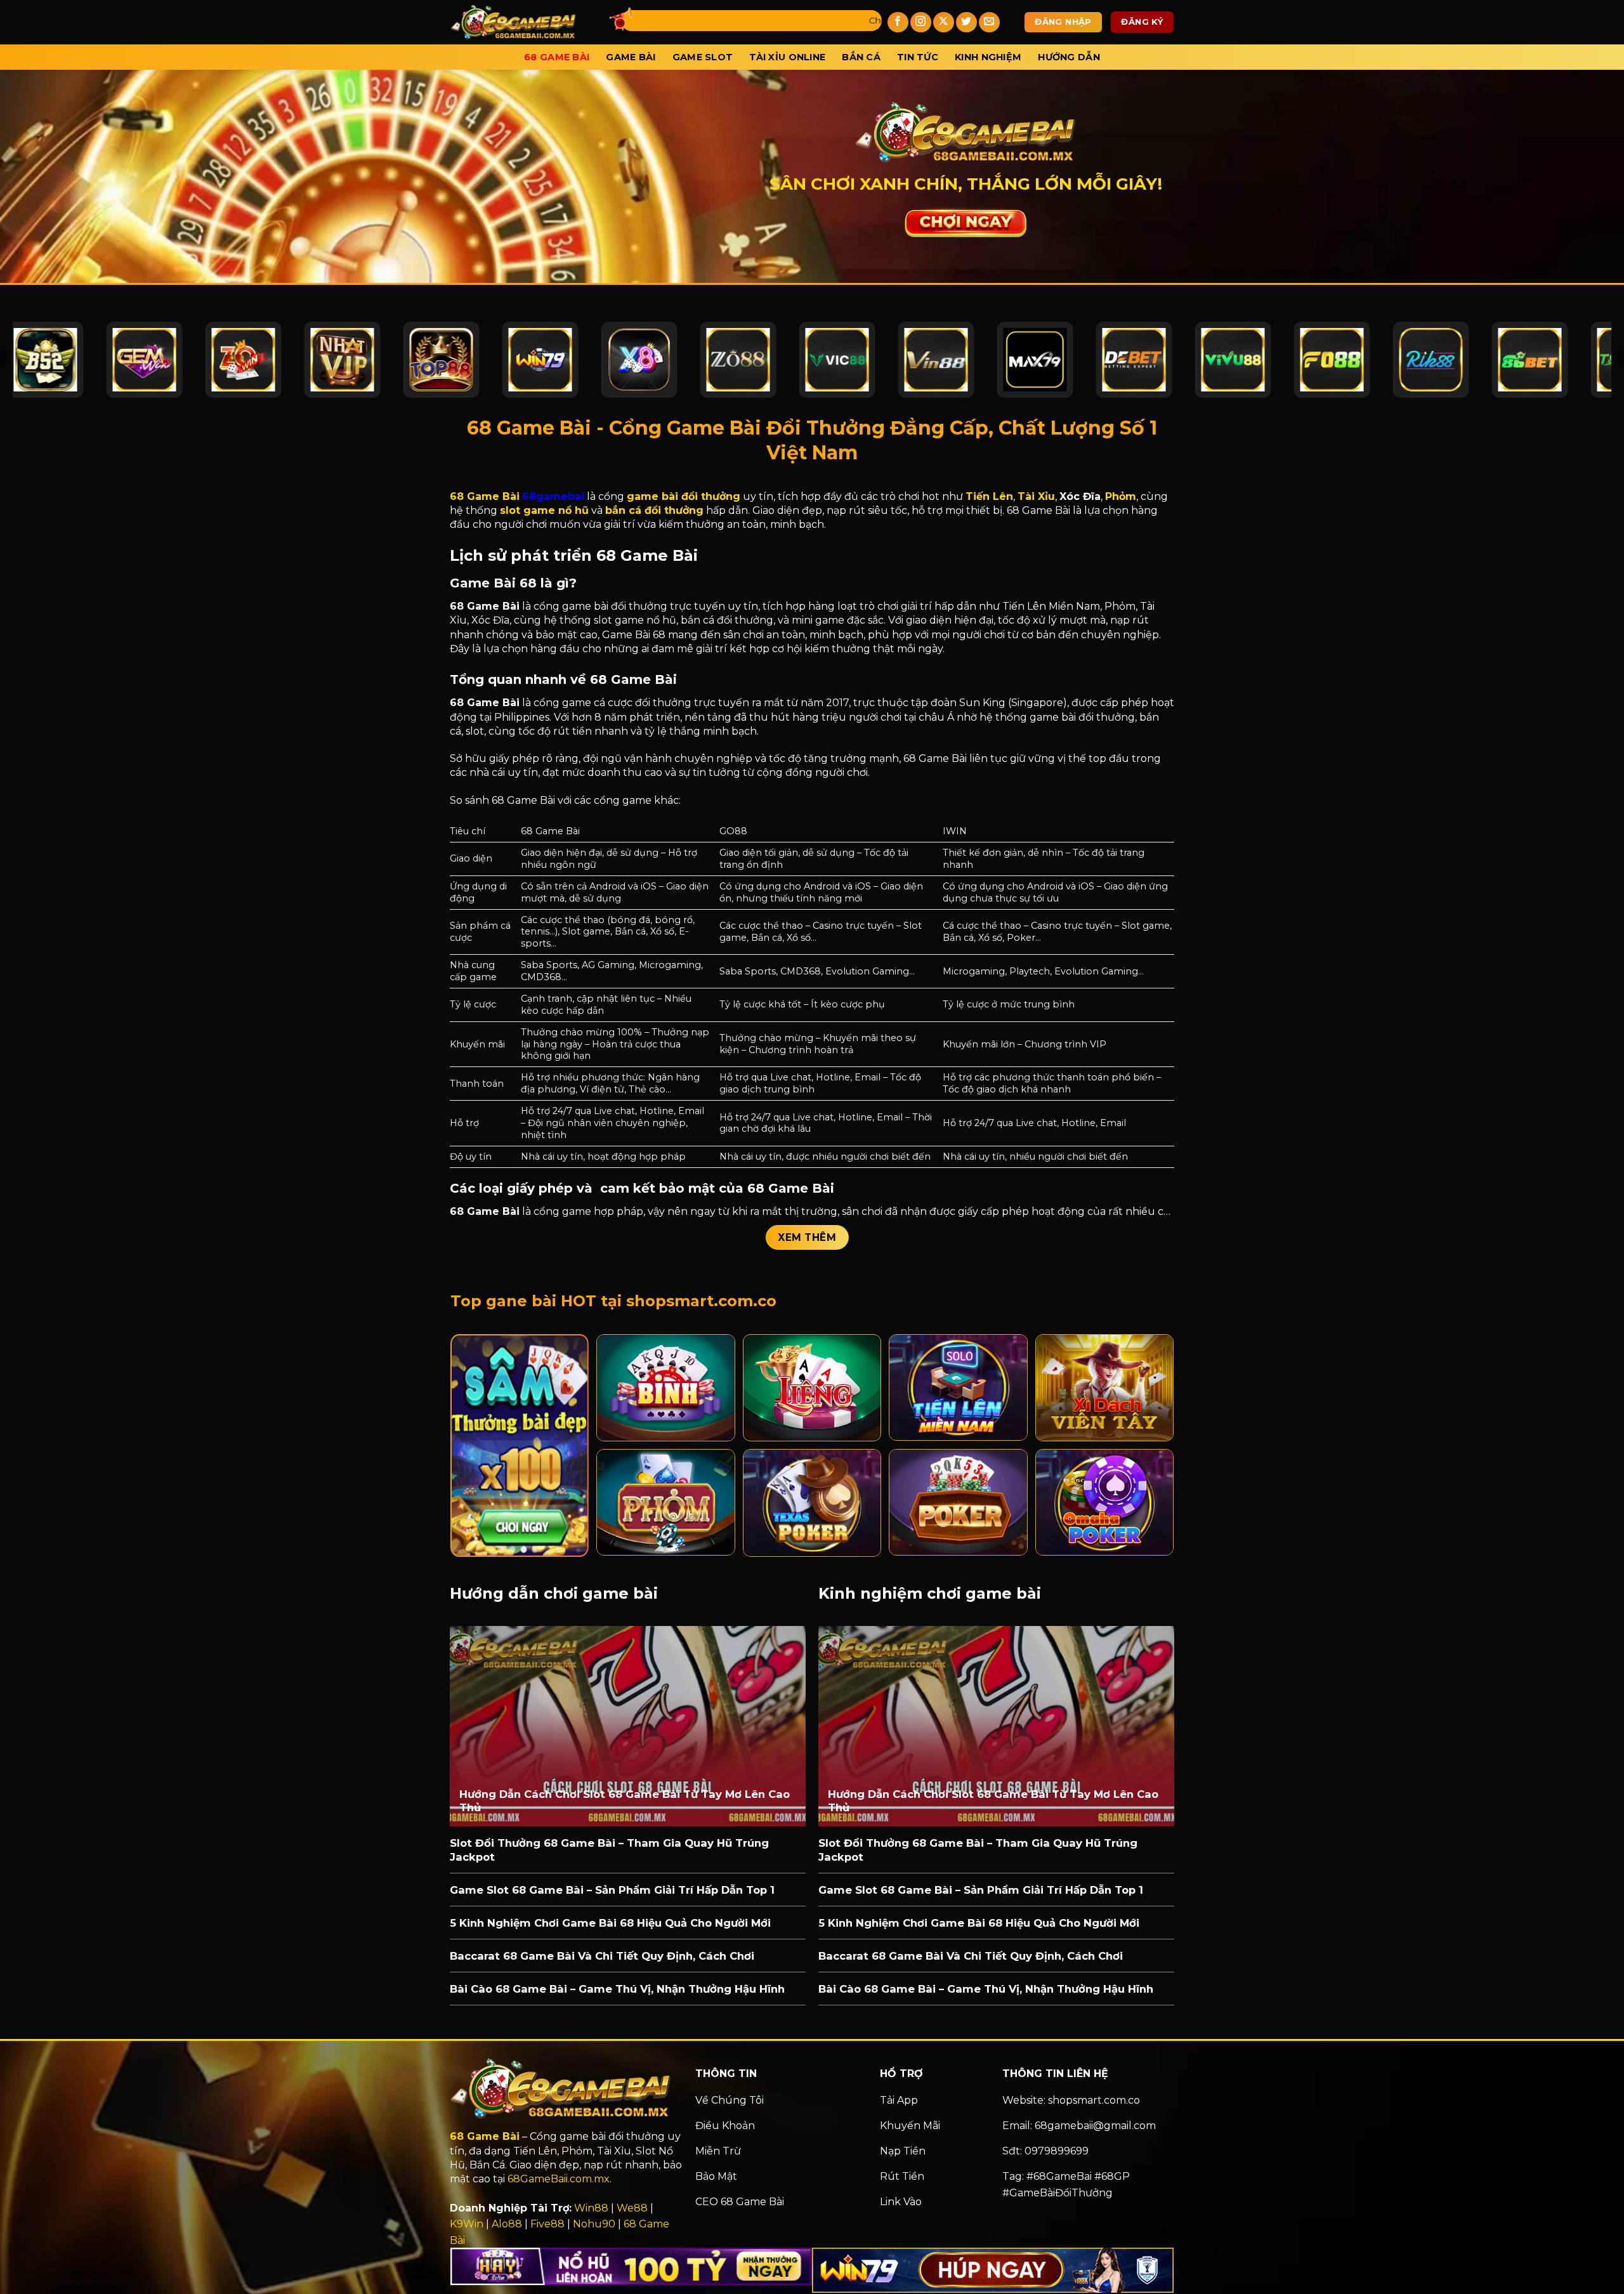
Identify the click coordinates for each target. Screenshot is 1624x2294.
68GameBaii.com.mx (559, 2179)
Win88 (591, 2208)
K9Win (467, 2224)
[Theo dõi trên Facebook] (898, 23)
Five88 (547, 2224)
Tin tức (918, 57)
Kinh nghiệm (988, 57)
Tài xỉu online (787, 57)
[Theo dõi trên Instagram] (921, 23)
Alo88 (507, 2224)
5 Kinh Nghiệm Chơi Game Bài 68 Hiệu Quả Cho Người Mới (610, 1923)
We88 (632, 2208)
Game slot (703, 57)
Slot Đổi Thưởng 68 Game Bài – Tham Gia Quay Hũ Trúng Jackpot (609, 1850)
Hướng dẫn (1069, 57)
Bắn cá (861, 57)
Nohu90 (594, 2224)
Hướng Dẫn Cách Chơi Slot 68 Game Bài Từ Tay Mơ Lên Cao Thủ (625, 1801)
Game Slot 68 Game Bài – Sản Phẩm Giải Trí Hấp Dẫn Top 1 (612, 1890)
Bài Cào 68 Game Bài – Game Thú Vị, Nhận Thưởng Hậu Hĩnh (617, 1989)
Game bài (631, 57)
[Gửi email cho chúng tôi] (989, 23)
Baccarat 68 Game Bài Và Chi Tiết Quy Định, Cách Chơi (602, 1956)
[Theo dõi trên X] (944, 23)
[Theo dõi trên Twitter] (966, 23)
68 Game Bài (557, 57)
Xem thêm (807, 1237)
